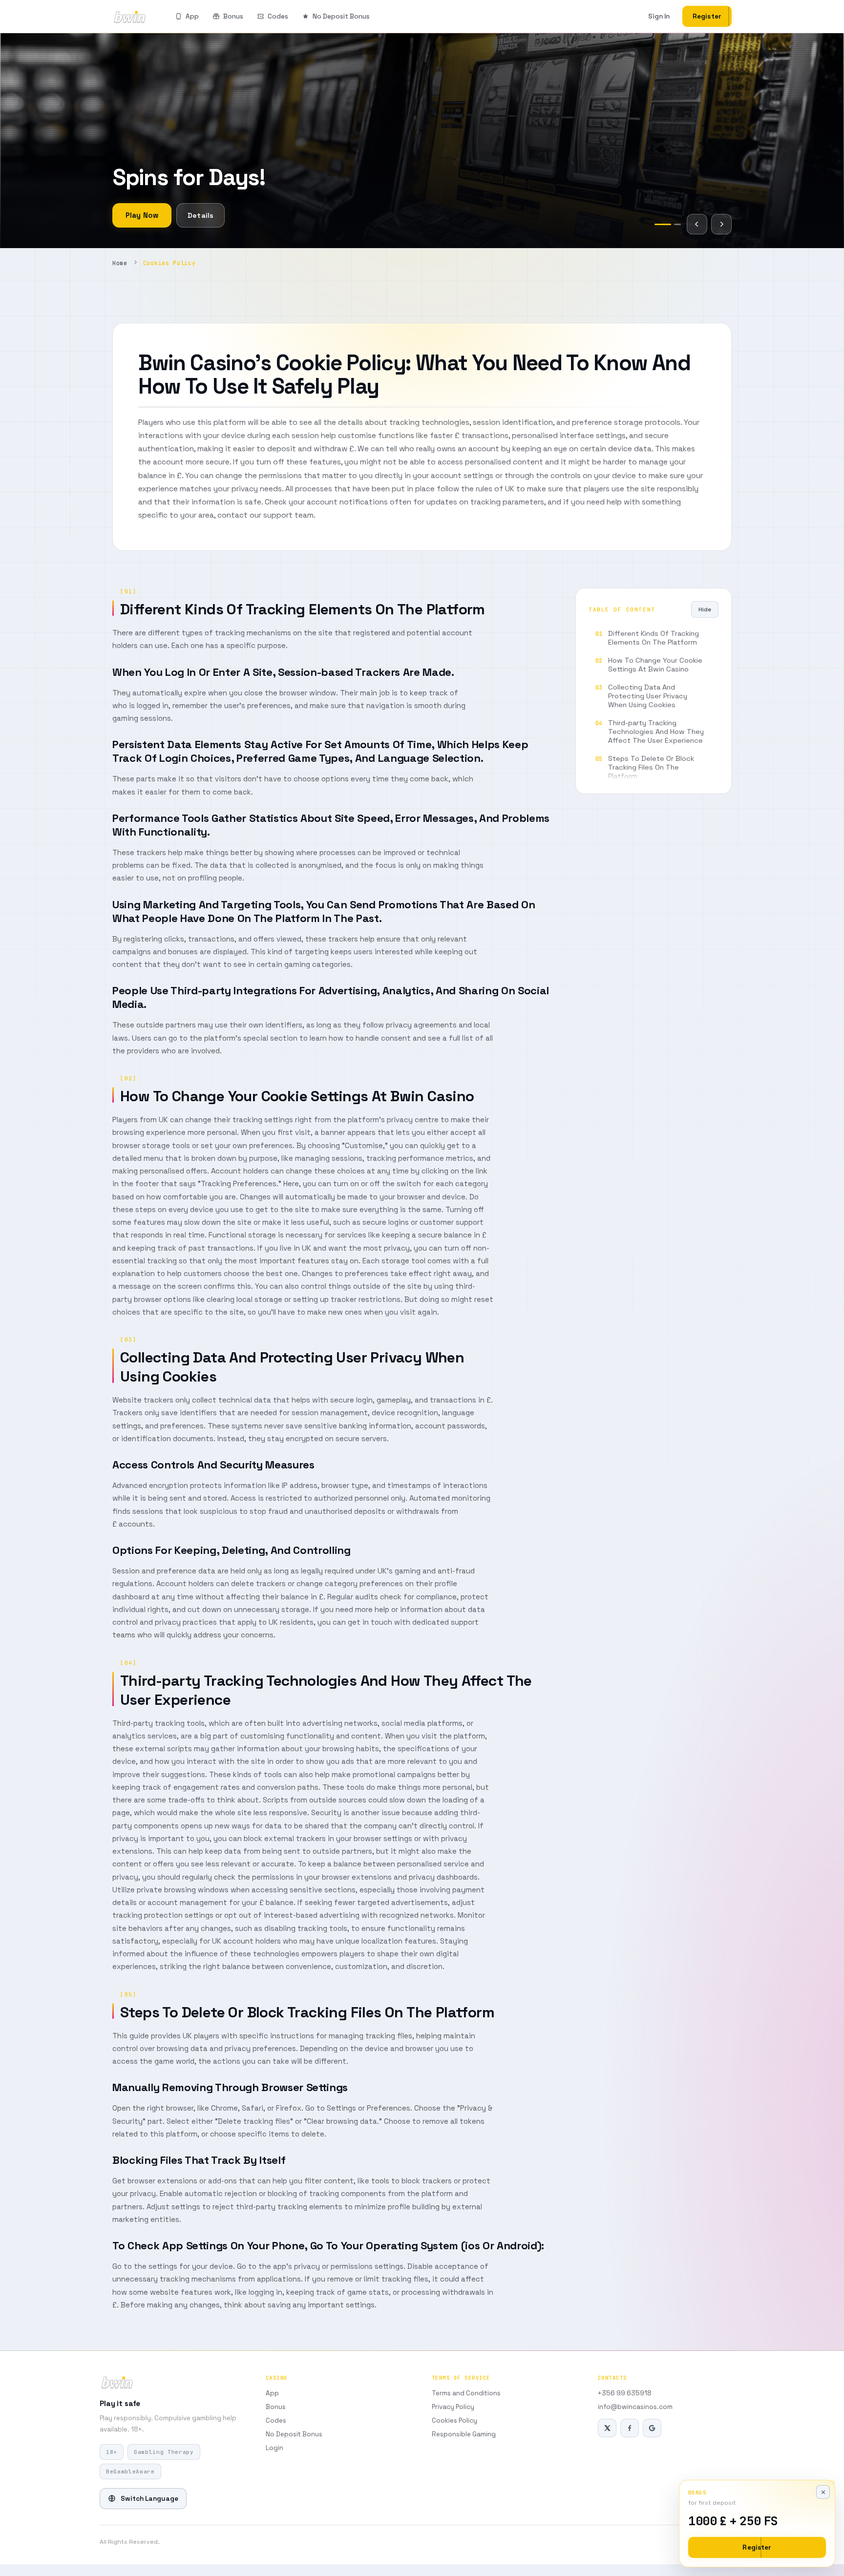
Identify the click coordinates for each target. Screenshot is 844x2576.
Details (200, 215)
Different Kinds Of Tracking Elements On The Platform (654, 638)
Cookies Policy (454, 2420)
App (192, 16)
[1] (658, 224)
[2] (673, 224)
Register (707, 16)
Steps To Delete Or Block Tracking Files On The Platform (651, 767)
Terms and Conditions (466, 2393)
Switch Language (149, 2499)
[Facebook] (630, 2428)
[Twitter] (607, 2428)
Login (274, 2448)
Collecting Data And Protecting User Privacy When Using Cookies (648, 696)
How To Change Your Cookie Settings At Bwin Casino (655, 665)
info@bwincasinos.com (635, 2407)
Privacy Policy (453, 2407)
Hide (705, 609)
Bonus (233, 16)
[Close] (823, 2492)
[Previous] (697, 224)
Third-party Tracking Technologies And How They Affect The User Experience (656, 732)
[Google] (652, 2428)
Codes (278, 16)
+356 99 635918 (625, 2393)
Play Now (142, 215)
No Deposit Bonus (341, 16)
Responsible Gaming (464, 2434)
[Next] (721, 224)
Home (120, 263)
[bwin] (130, 17)
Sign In (659, 16)
